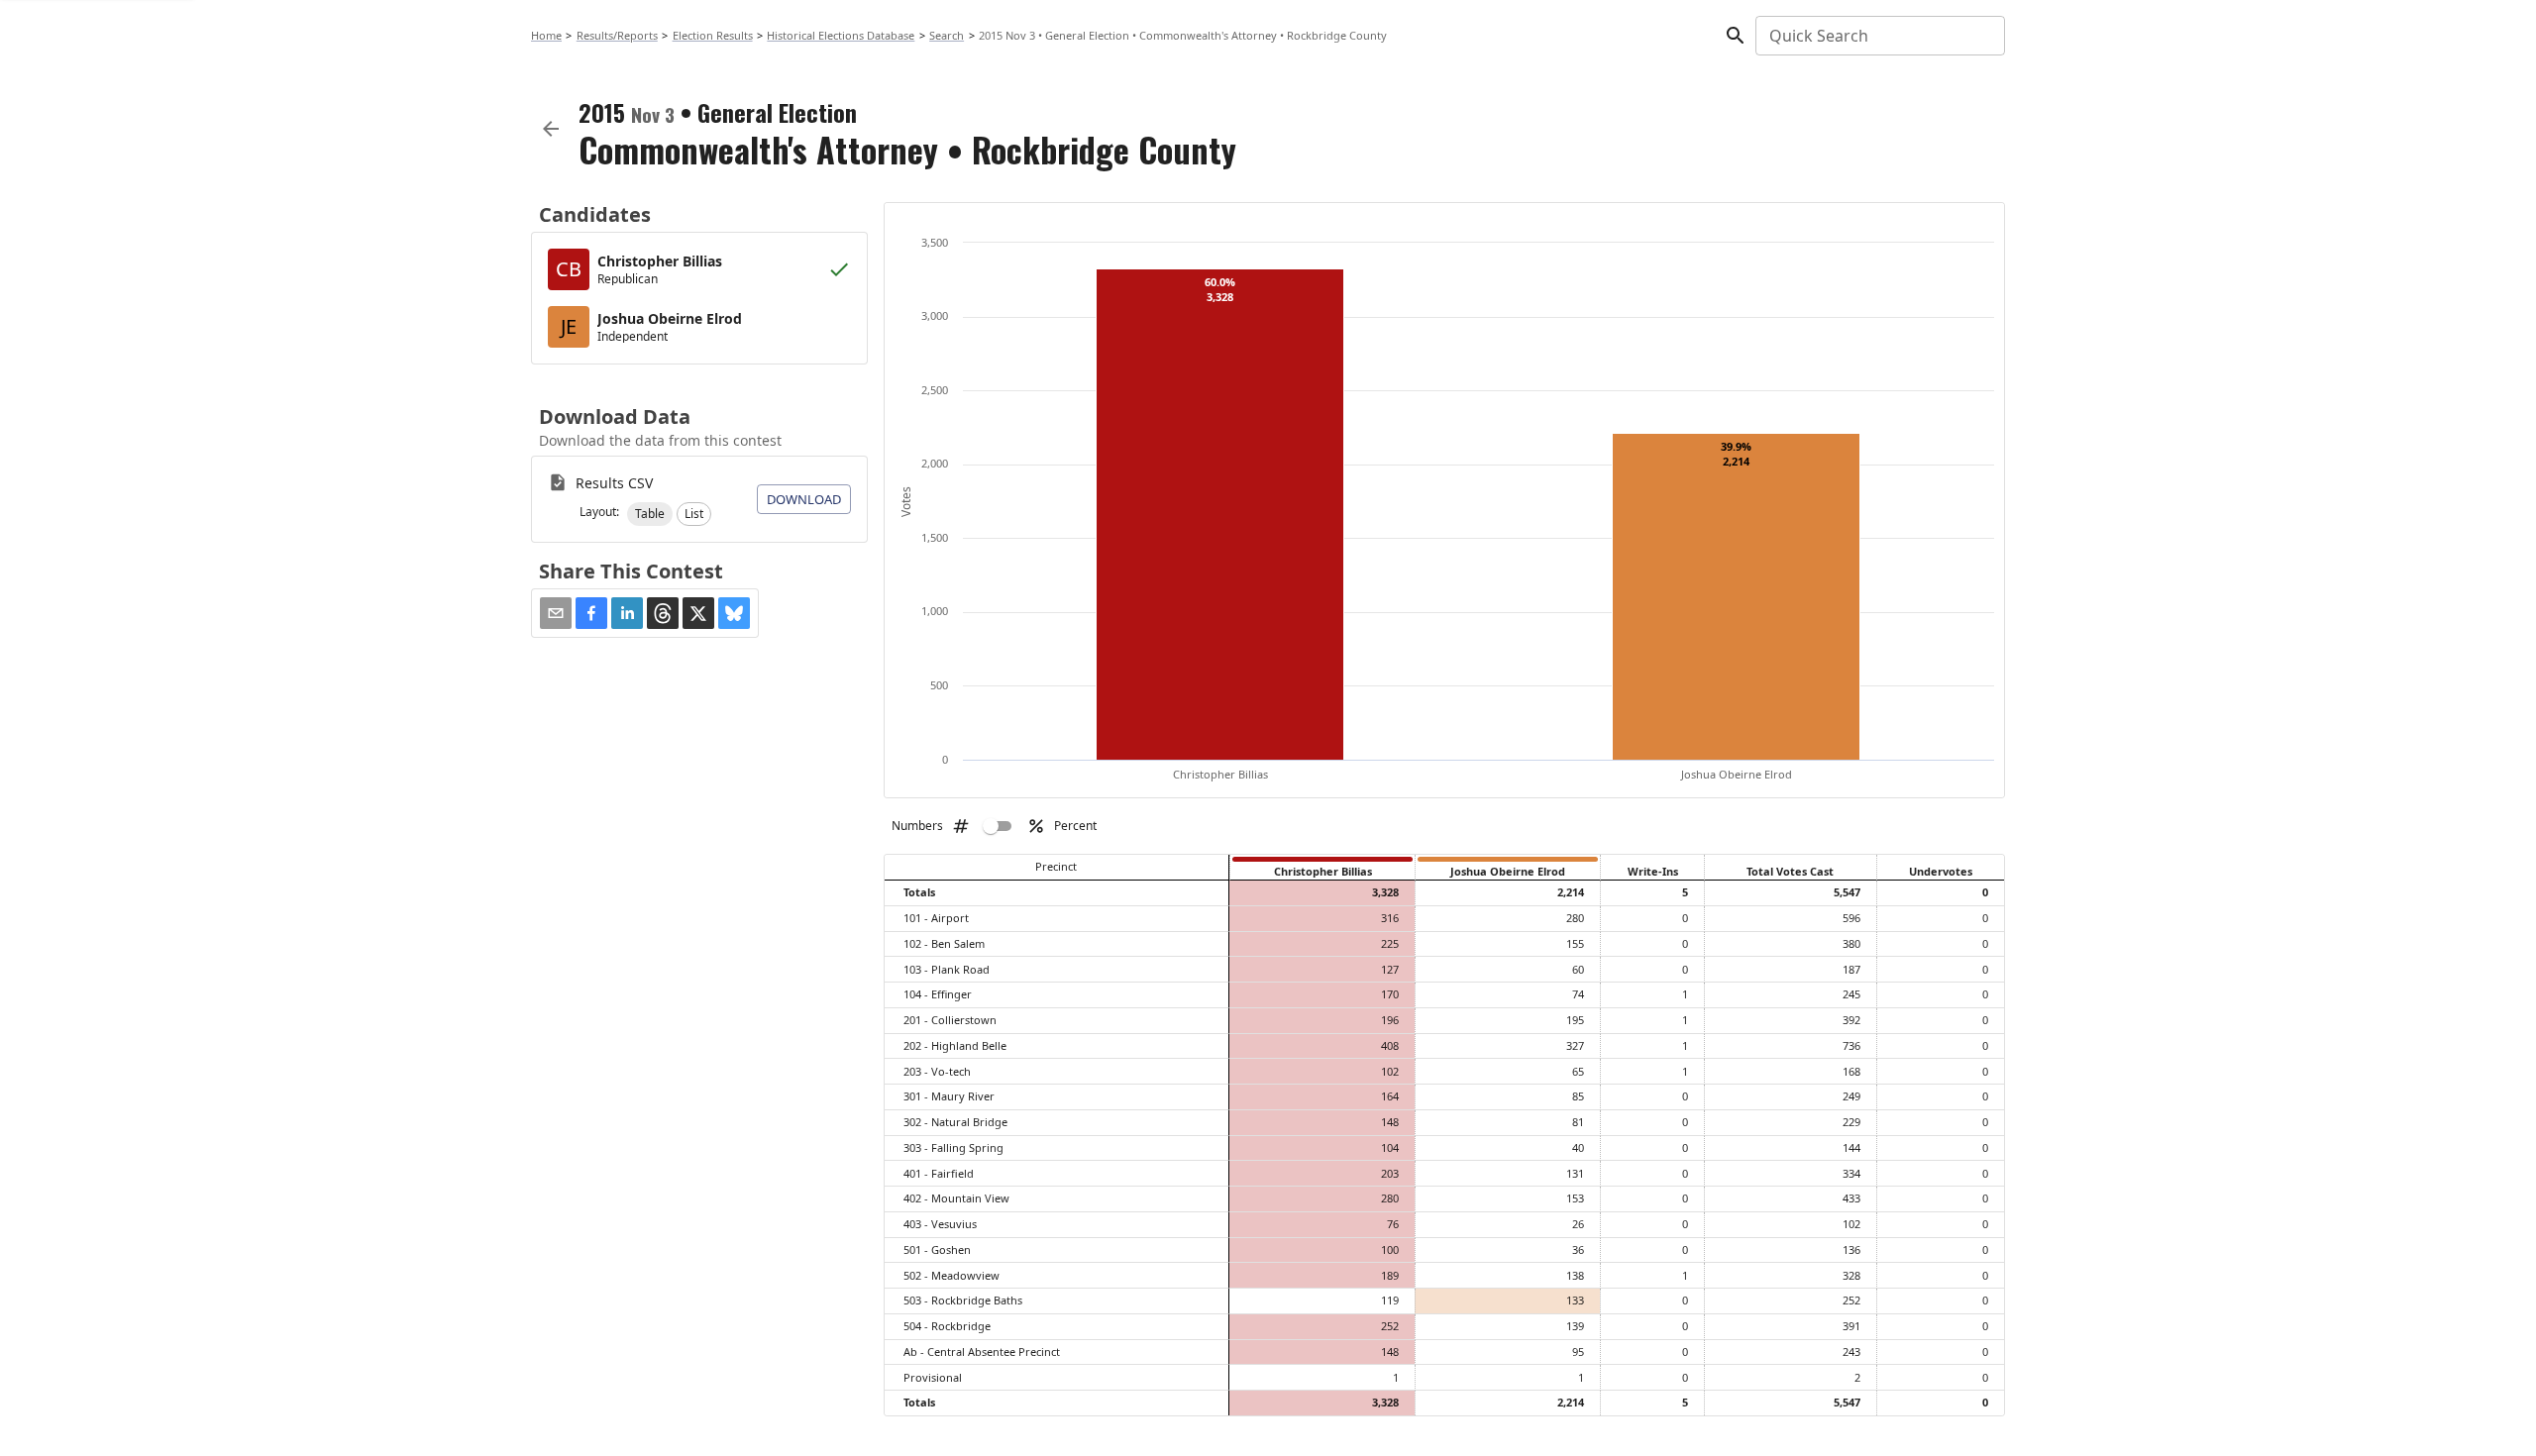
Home (546, 35)
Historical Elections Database (841, 35)
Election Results (713, 35)
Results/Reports (617, 35)
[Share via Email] (556, 613)
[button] (650, 514)
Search (947, 35)
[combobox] (1879, 36)
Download (804, 499)
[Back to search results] (551, 129)
